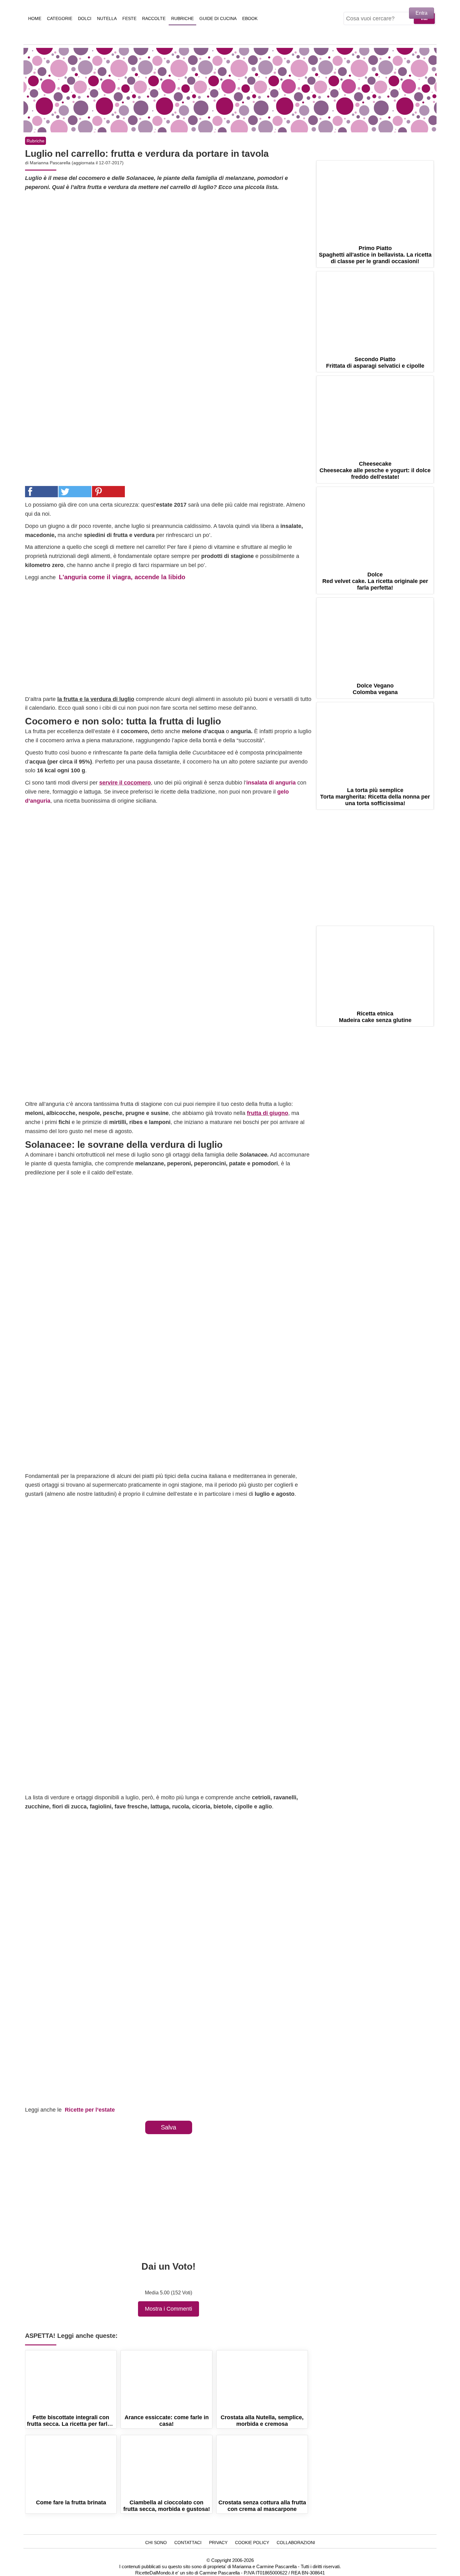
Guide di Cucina (218, 18)
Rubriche (182, 18)
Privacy (218, 2543)
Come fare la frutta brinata (71, 2466)
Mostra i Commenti (169, 2309)
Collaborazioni (296, 2543)
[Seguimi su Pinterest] (367, 152)
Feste (129, 18)
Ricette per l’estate (90, 2110)
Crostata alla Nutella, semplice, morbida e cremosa (262, 2381)
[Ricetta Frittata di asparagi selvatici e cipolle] (375, 310)
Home (35, 18)
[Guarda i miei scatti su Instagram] (384, 152)
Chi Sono (156, 2543)
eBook (250, 18)
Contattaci (188, 2543)
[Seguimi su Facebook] (350, 152)
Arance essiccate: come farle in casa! (166, 2381)
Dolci (85, 18)
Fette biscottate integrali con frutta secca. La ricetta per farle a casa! (71, 2381)
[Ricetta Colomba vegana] (375, 637)
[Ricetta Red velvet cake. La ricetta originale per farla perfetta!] (375, 526)
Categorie (60, 18)
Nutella (107, 18)
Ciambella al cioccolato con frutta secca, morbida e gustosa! (166, 2466)
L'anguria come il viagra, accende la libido (122, 577)
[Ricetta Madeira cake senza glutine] (375, 965)
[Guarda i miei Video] (401, 152)
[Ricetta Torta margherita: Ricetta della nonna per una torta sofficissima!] (375, 741)
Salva (169, 2127)
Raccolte (154, 18)
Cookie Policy (252, 2543)
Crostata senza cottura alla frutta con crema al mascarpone (262, 2466)
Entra (422, 13)
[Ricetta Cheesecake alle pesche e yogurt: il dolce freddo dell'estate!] (375, 415)
